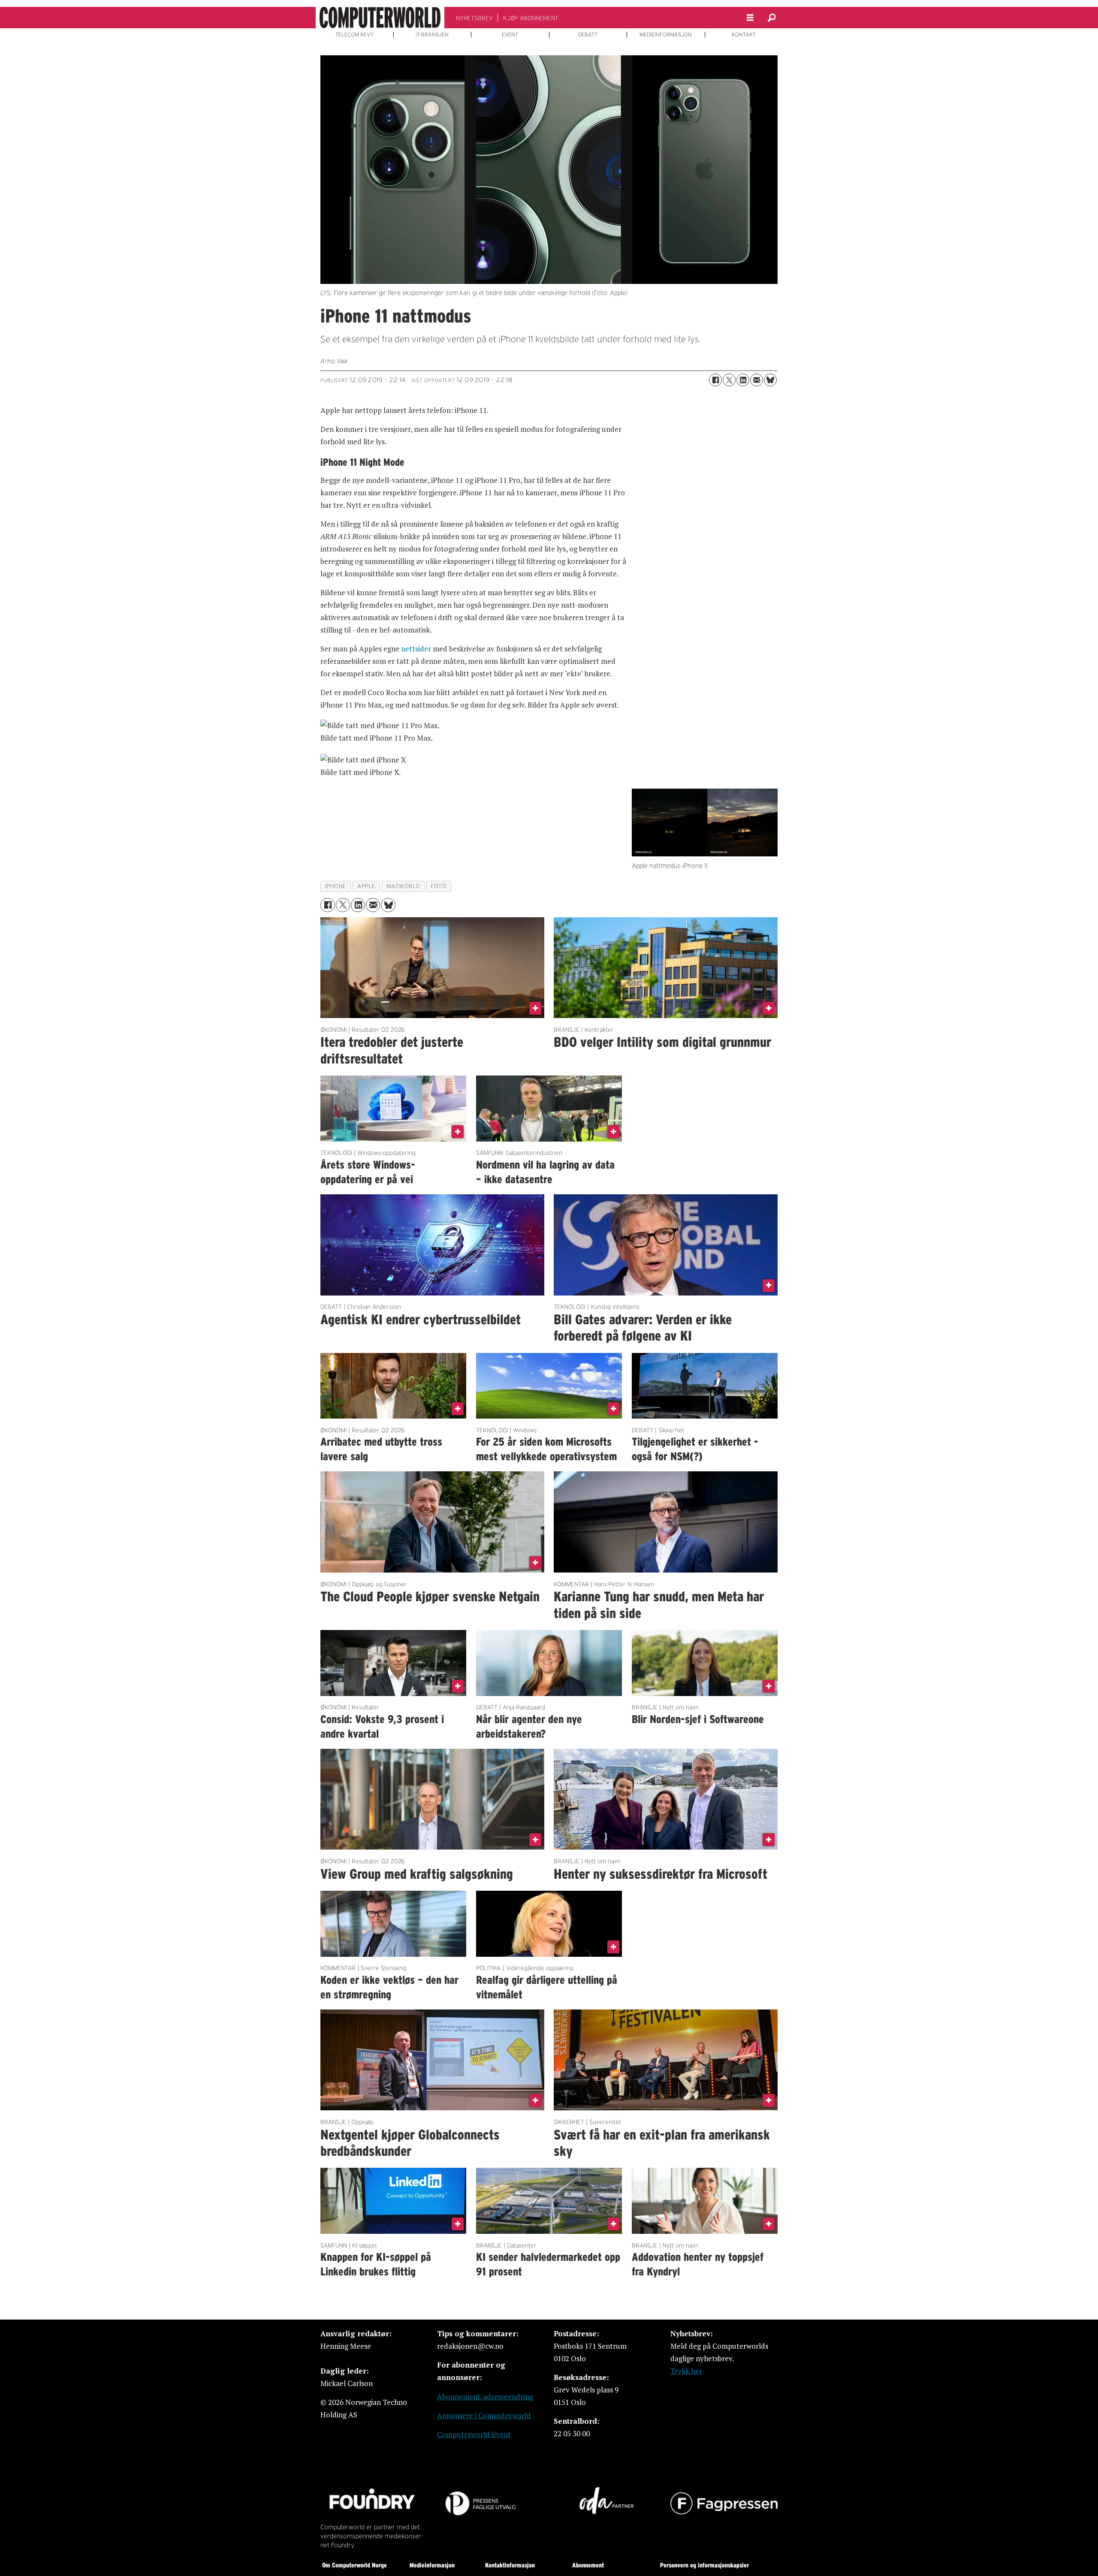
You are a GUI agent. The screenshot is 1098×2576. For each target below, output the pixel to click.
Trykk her (686, 2371)
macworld (403, 886)
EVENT (510, 35)
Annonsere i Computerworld (484, 2415)
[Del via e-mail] (757, 380)
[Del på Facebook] (715, 380)
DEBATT (588, 35)
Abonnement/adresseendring (485, 2397)
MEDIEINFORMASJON (666, 35)
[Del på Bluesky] (770, 380)
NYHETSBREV (474, 18)
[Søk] (772, 18)
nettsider (416, 649)
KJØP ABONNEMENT (531, 18)
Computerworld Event (474, 2434)
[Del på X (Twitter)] (729, 380)
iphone (336, 886)
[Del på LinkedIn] (743, 380)
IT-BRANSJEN (432, 35)
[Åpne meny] (750, 18)
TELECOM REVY (354, 35)
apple (367, 886)
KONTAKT (744, 35)
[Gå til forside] (380, 18)
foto (439, 886)
